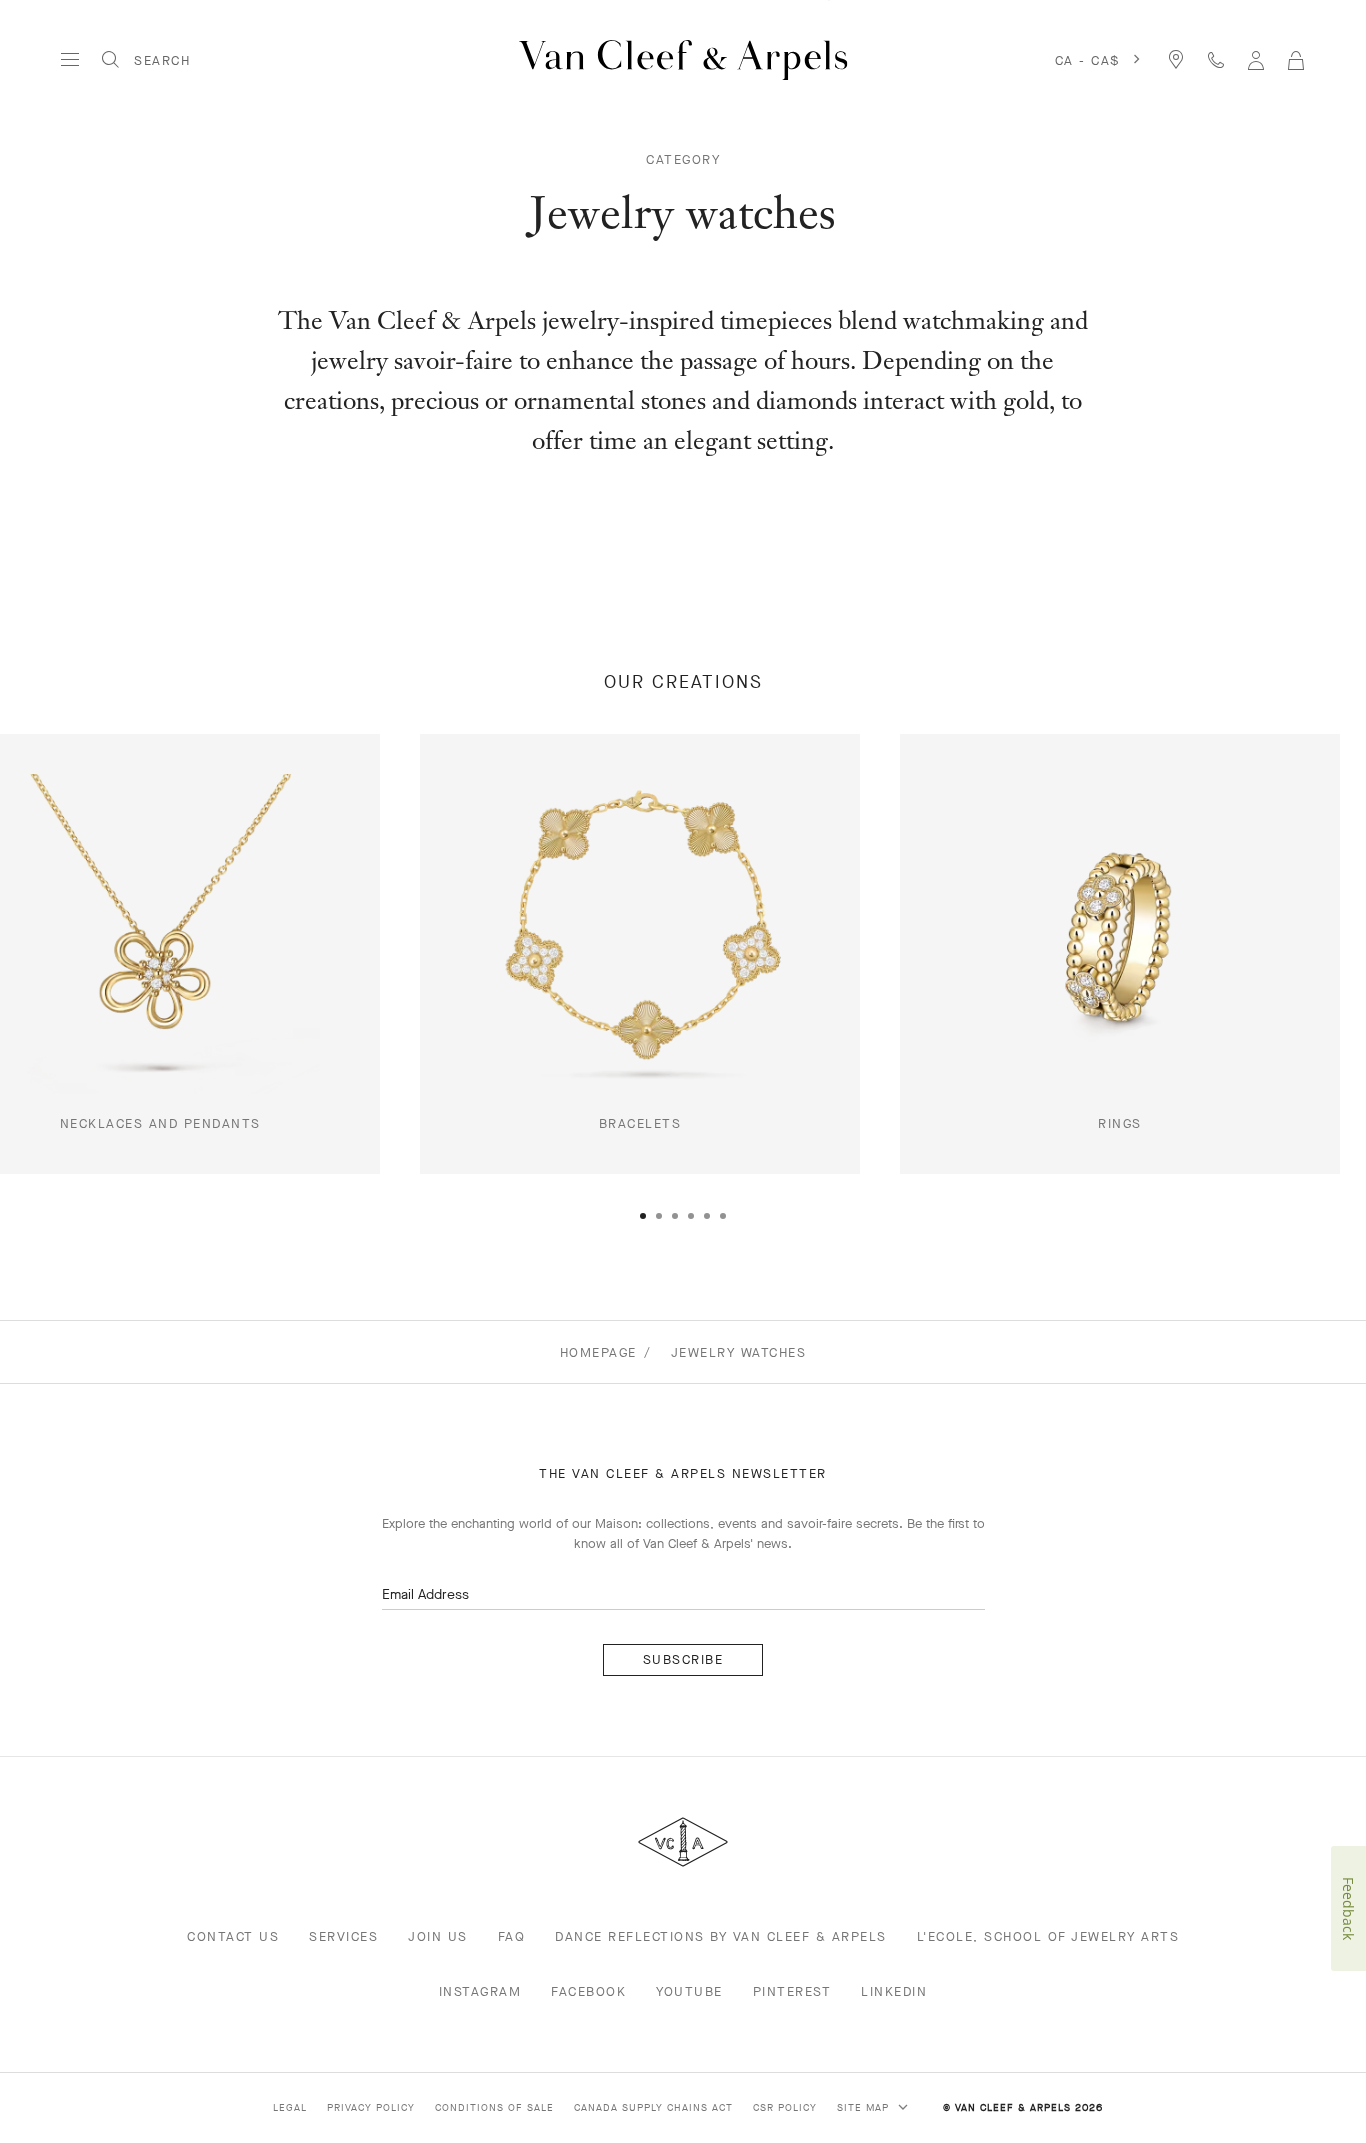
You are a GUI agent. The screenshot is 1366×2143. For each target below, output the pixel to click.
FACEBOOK (588, 1991)
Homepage (598, 1352)
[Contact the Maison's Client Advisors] (1216, 59)
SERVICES (343, 1936)
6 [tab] (723, 1216)
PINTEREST (792, 1991)
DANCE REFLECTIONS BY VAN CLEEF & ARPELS (721, 1936)
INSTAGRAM (480, 1991)
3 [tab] (675, 1216)
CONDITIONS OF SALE (494, 2107)
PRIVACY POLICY (371, 2107)
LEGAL (290, 2107)
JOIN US (438, 1936)
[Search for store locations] (1176, 59)
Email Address (425, 1594)
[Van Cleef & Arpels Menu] (70, 60)
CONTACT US (233, 1936)
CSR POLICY (785, 2107)
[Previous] (68, 1002)
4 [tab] (691, 1216)
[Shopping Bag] (1296, 59)
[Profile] (1256, 59)
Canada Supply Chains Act (653, 2107)
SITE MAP (865, 2107)
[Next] (1297, 1002)
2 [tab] (659, 1216)
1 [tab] (643, 1216)
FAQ (512, 1936)
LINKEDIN (894, 1991)
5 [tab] (707, 1216)
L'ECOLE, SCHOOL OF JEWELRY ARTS (1048, 1936)
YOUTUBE (689, 1991)
